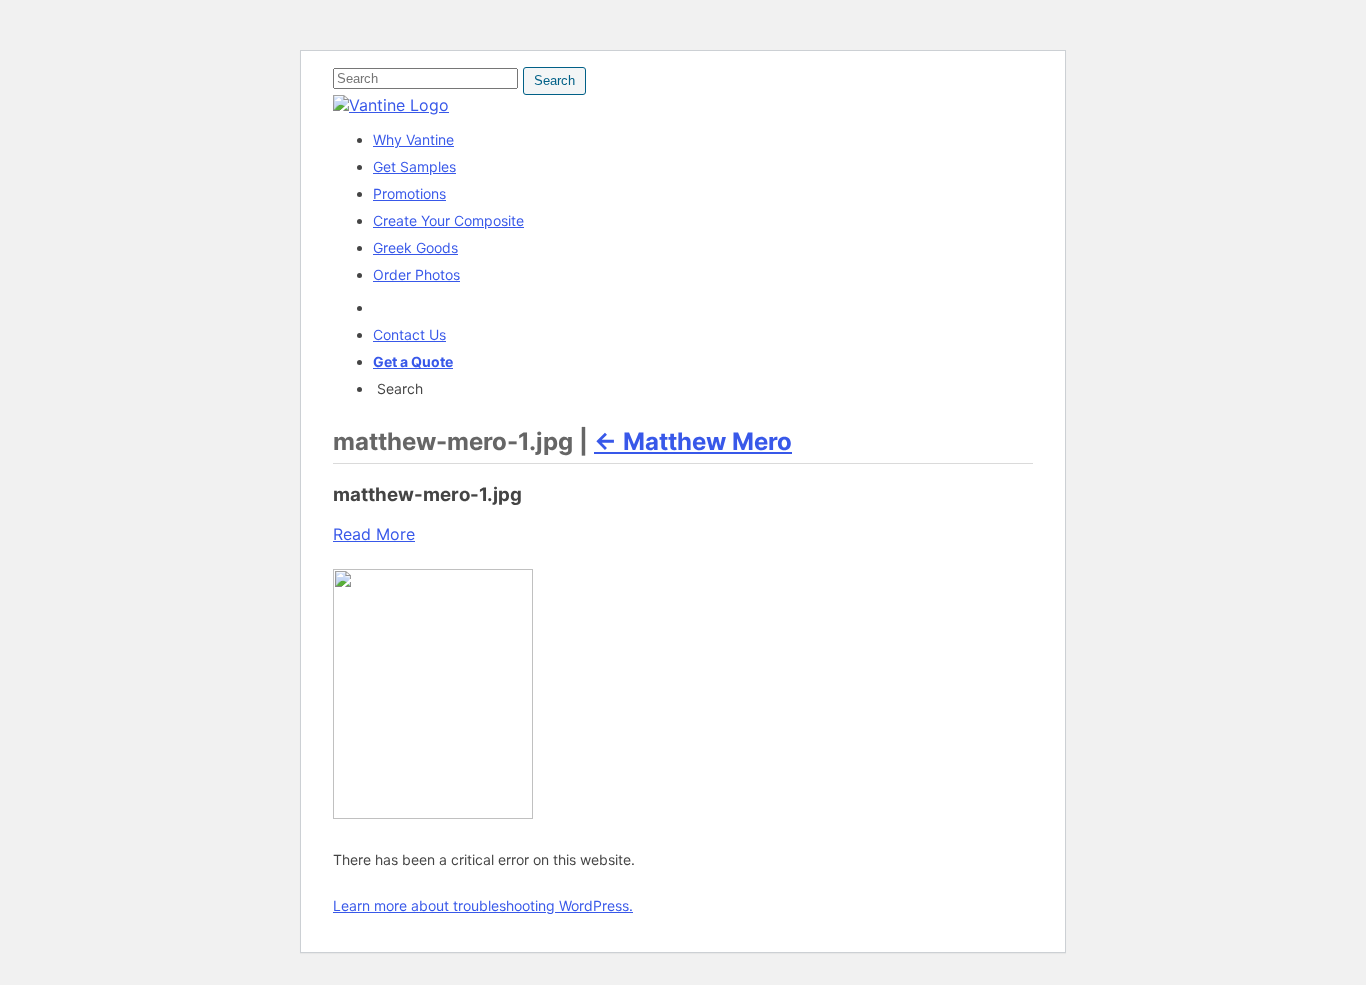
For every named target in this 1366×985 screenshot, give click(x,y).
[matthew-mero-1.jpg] (433, 813)
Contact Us (409, 334)
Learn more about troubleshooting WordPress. (483, 905)
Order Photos (416, 274)
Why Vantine (413, 139)
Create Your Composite (448, 220)
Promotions (409, 193)
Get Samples (414, 166)
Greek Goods (415, 247)
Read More (374, 534)
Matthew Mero (693, 441)
